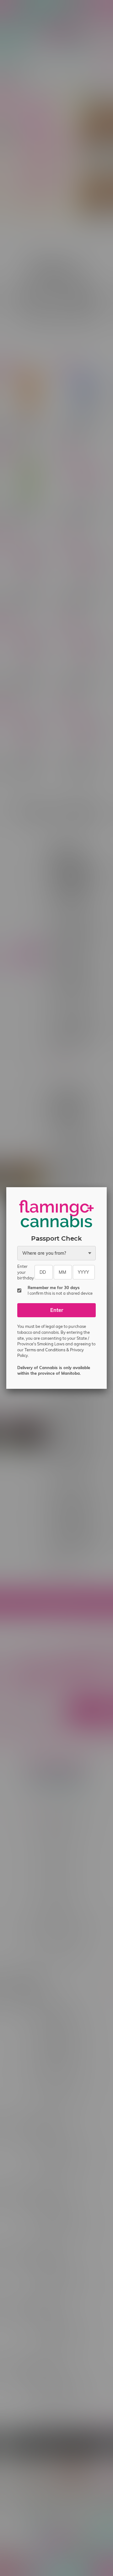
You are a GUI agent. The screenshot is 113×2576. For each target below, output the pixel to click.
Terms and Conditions (45, 1350)
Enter (57, 1310)
